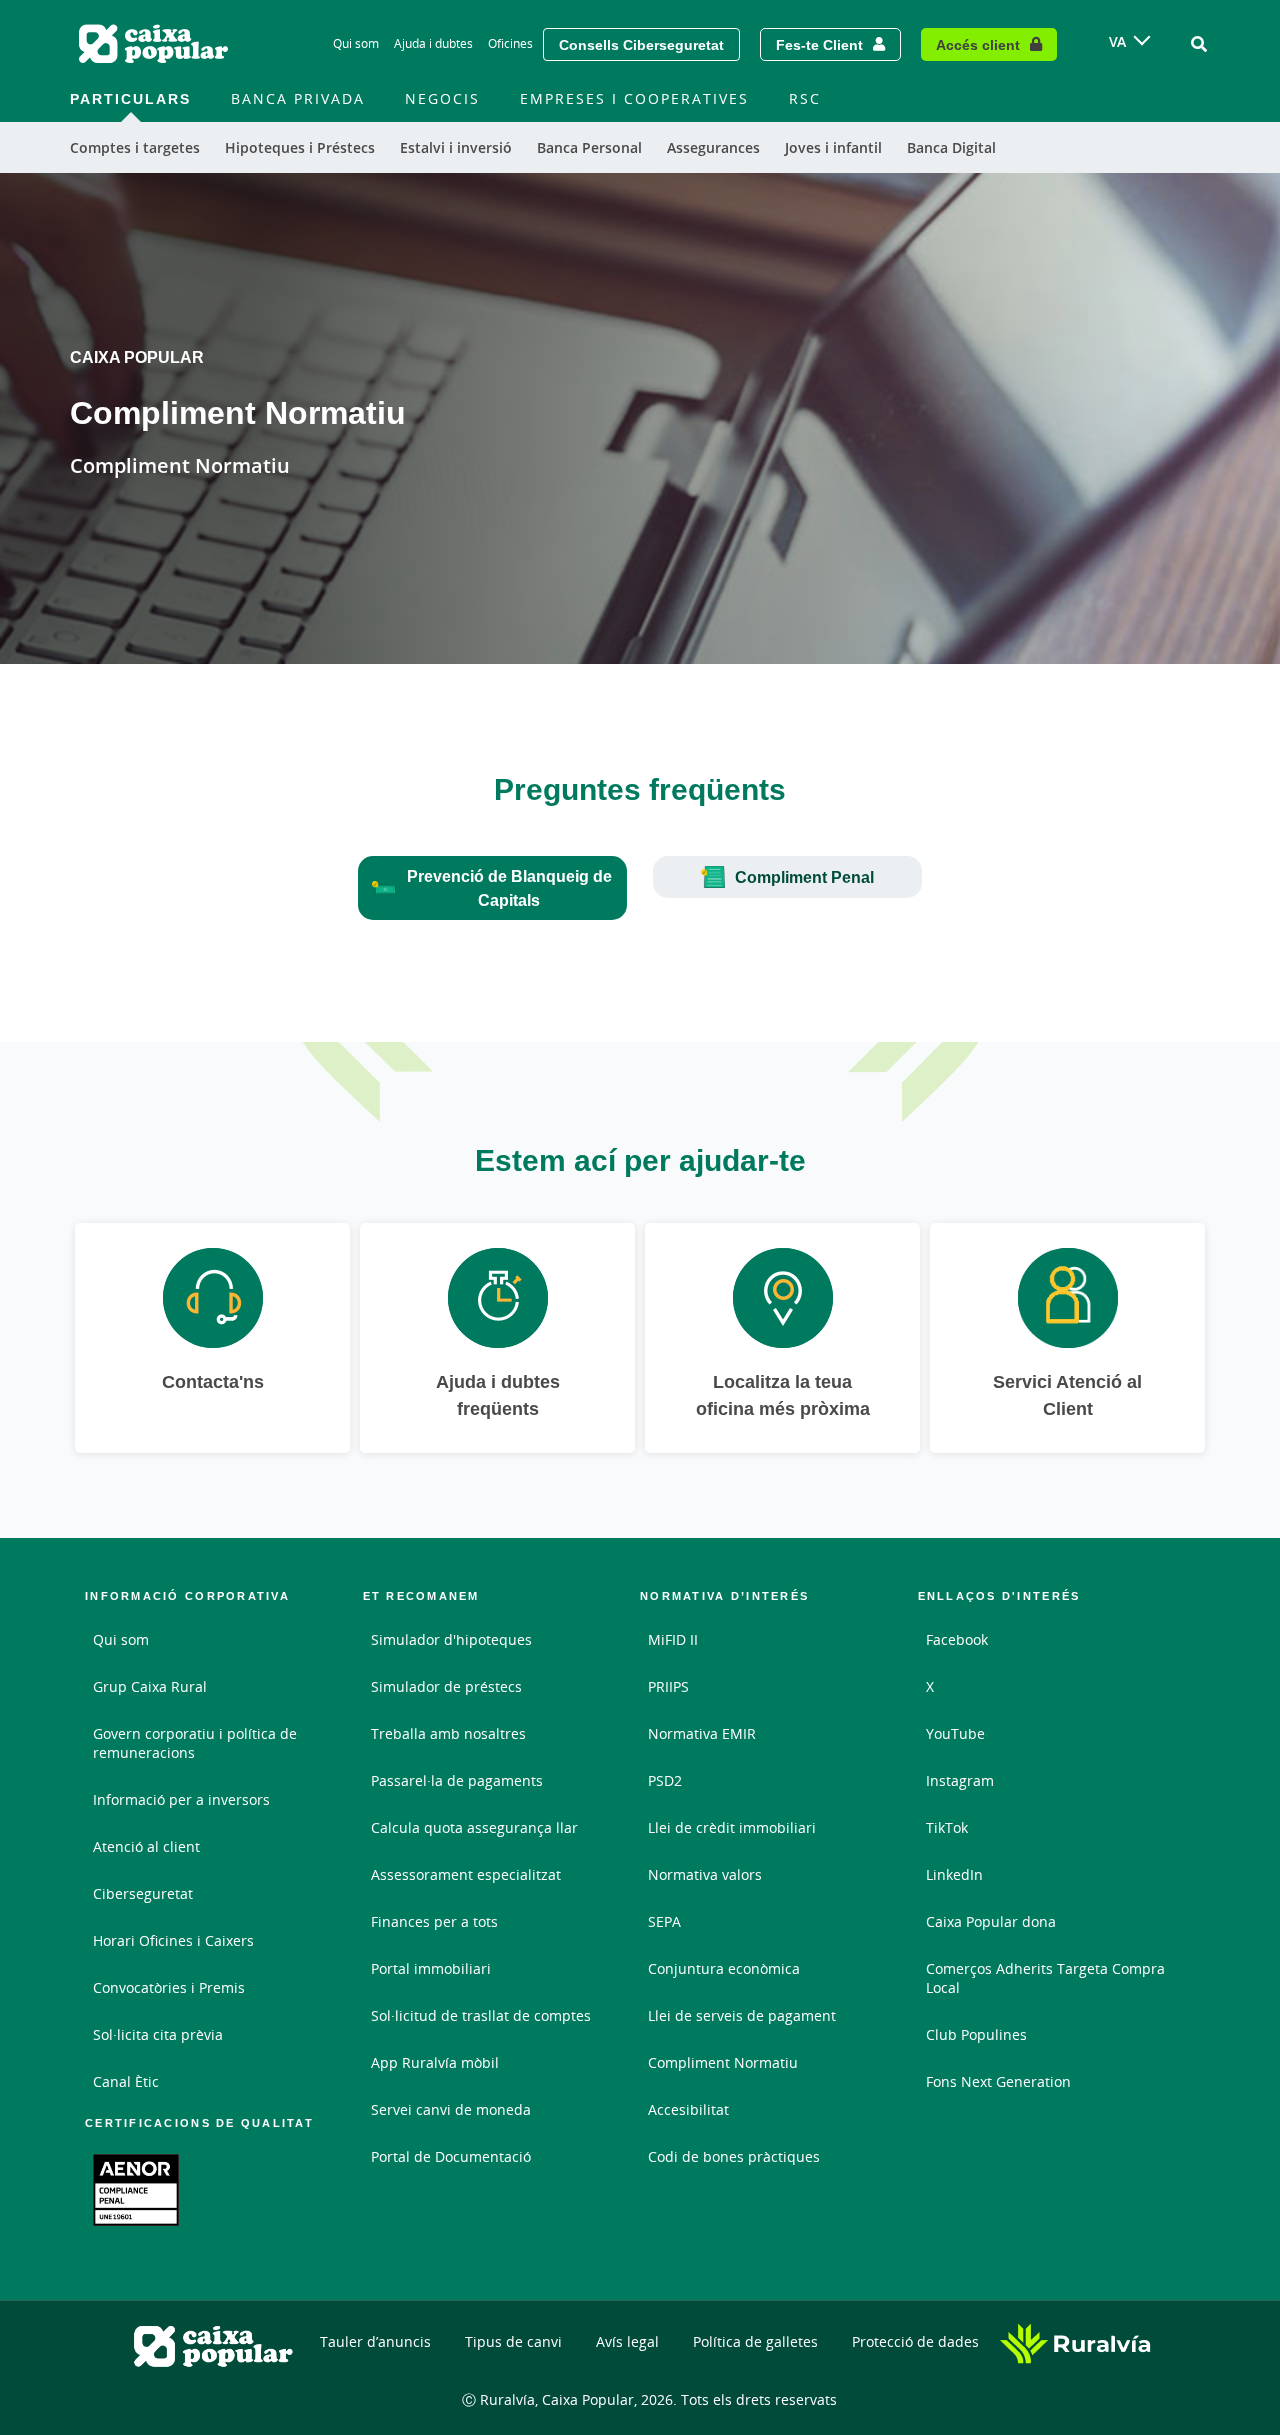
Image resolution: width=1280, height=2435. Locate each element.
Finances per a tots (434, 1921)
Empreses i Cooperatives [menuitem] (634, 98)
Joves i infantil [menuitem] (833, 147)
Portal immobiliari (431, 1968)
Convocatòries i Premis (169, 1987)
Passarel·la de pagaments (457, 1780)
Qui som (356, 43)
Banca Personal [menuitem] (589, 147)
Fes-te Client (819, 44)
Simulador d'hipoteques (451, 1639)
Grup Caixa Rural (150, 1686)
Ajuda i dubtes (433, 43)
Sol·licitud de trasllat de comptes (481, 2015)
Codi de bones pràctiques (734, 2156)
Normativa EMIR (702, 1733)
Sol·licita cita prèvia (158, 2034)
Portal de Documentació (451, 2156)
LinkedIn (954, 1874)
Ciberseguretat (143, 1893)
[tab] (492, 888)
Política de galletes (755, 2341)
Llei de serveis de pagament (742, 2015)
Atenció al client (146, 1846)
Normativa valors (705, 1874)
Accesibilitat (688, 2109)
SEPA (664, 1921)
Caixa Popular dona (991, 1921)
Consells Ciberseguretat (641, 44)
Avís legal (627, 2341)
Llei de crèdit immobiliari (732, 1827)
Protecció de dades (915, 2341)
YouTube (955, 1733)
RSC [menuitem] (805, 98)
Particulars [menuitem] (130, 98)
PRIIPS (668, 1686)
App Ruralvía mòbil (435, 2062)
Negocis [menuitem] (442, 98)
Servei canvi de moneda (451, 2109)
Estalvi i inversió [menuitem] (456, 147)
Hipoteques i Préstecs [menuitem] (300, 147)
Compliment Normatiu (723, 2062)
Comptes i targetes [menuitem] (135, 147)
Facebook (957, 1639)
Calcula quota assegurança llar (474, 1827)
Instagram (960, 1780)
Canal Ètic (126, 2081)
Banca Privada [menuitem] (298, 98)
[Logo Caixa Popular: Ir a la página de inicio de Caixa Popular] (155, 44)
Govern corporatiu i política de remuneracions (195, 1743)
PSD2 (665, 1780)
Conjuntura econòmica (724, 1968)
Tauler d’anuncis (375, 2341)
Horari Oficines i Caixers (173, 1940)
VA (1117, 41)
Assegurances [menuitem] (713, 147)
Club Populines (976, 2034)
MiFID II (673, 1639)
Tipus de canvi (513, 2341)
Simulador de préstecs (446, 1686)
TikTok (947, 1827)
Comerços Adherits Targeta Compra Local (1045, 1978)
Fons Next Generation (998, 2081)
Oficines (510, 43)
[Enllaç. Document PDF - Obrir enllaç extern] (136, 2190)
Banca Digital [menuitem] (951, 147)
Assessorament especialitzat (466, 1874)
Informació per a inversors (181, 1799)
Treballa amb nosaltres (448, 1733)
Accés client (978, 44)
